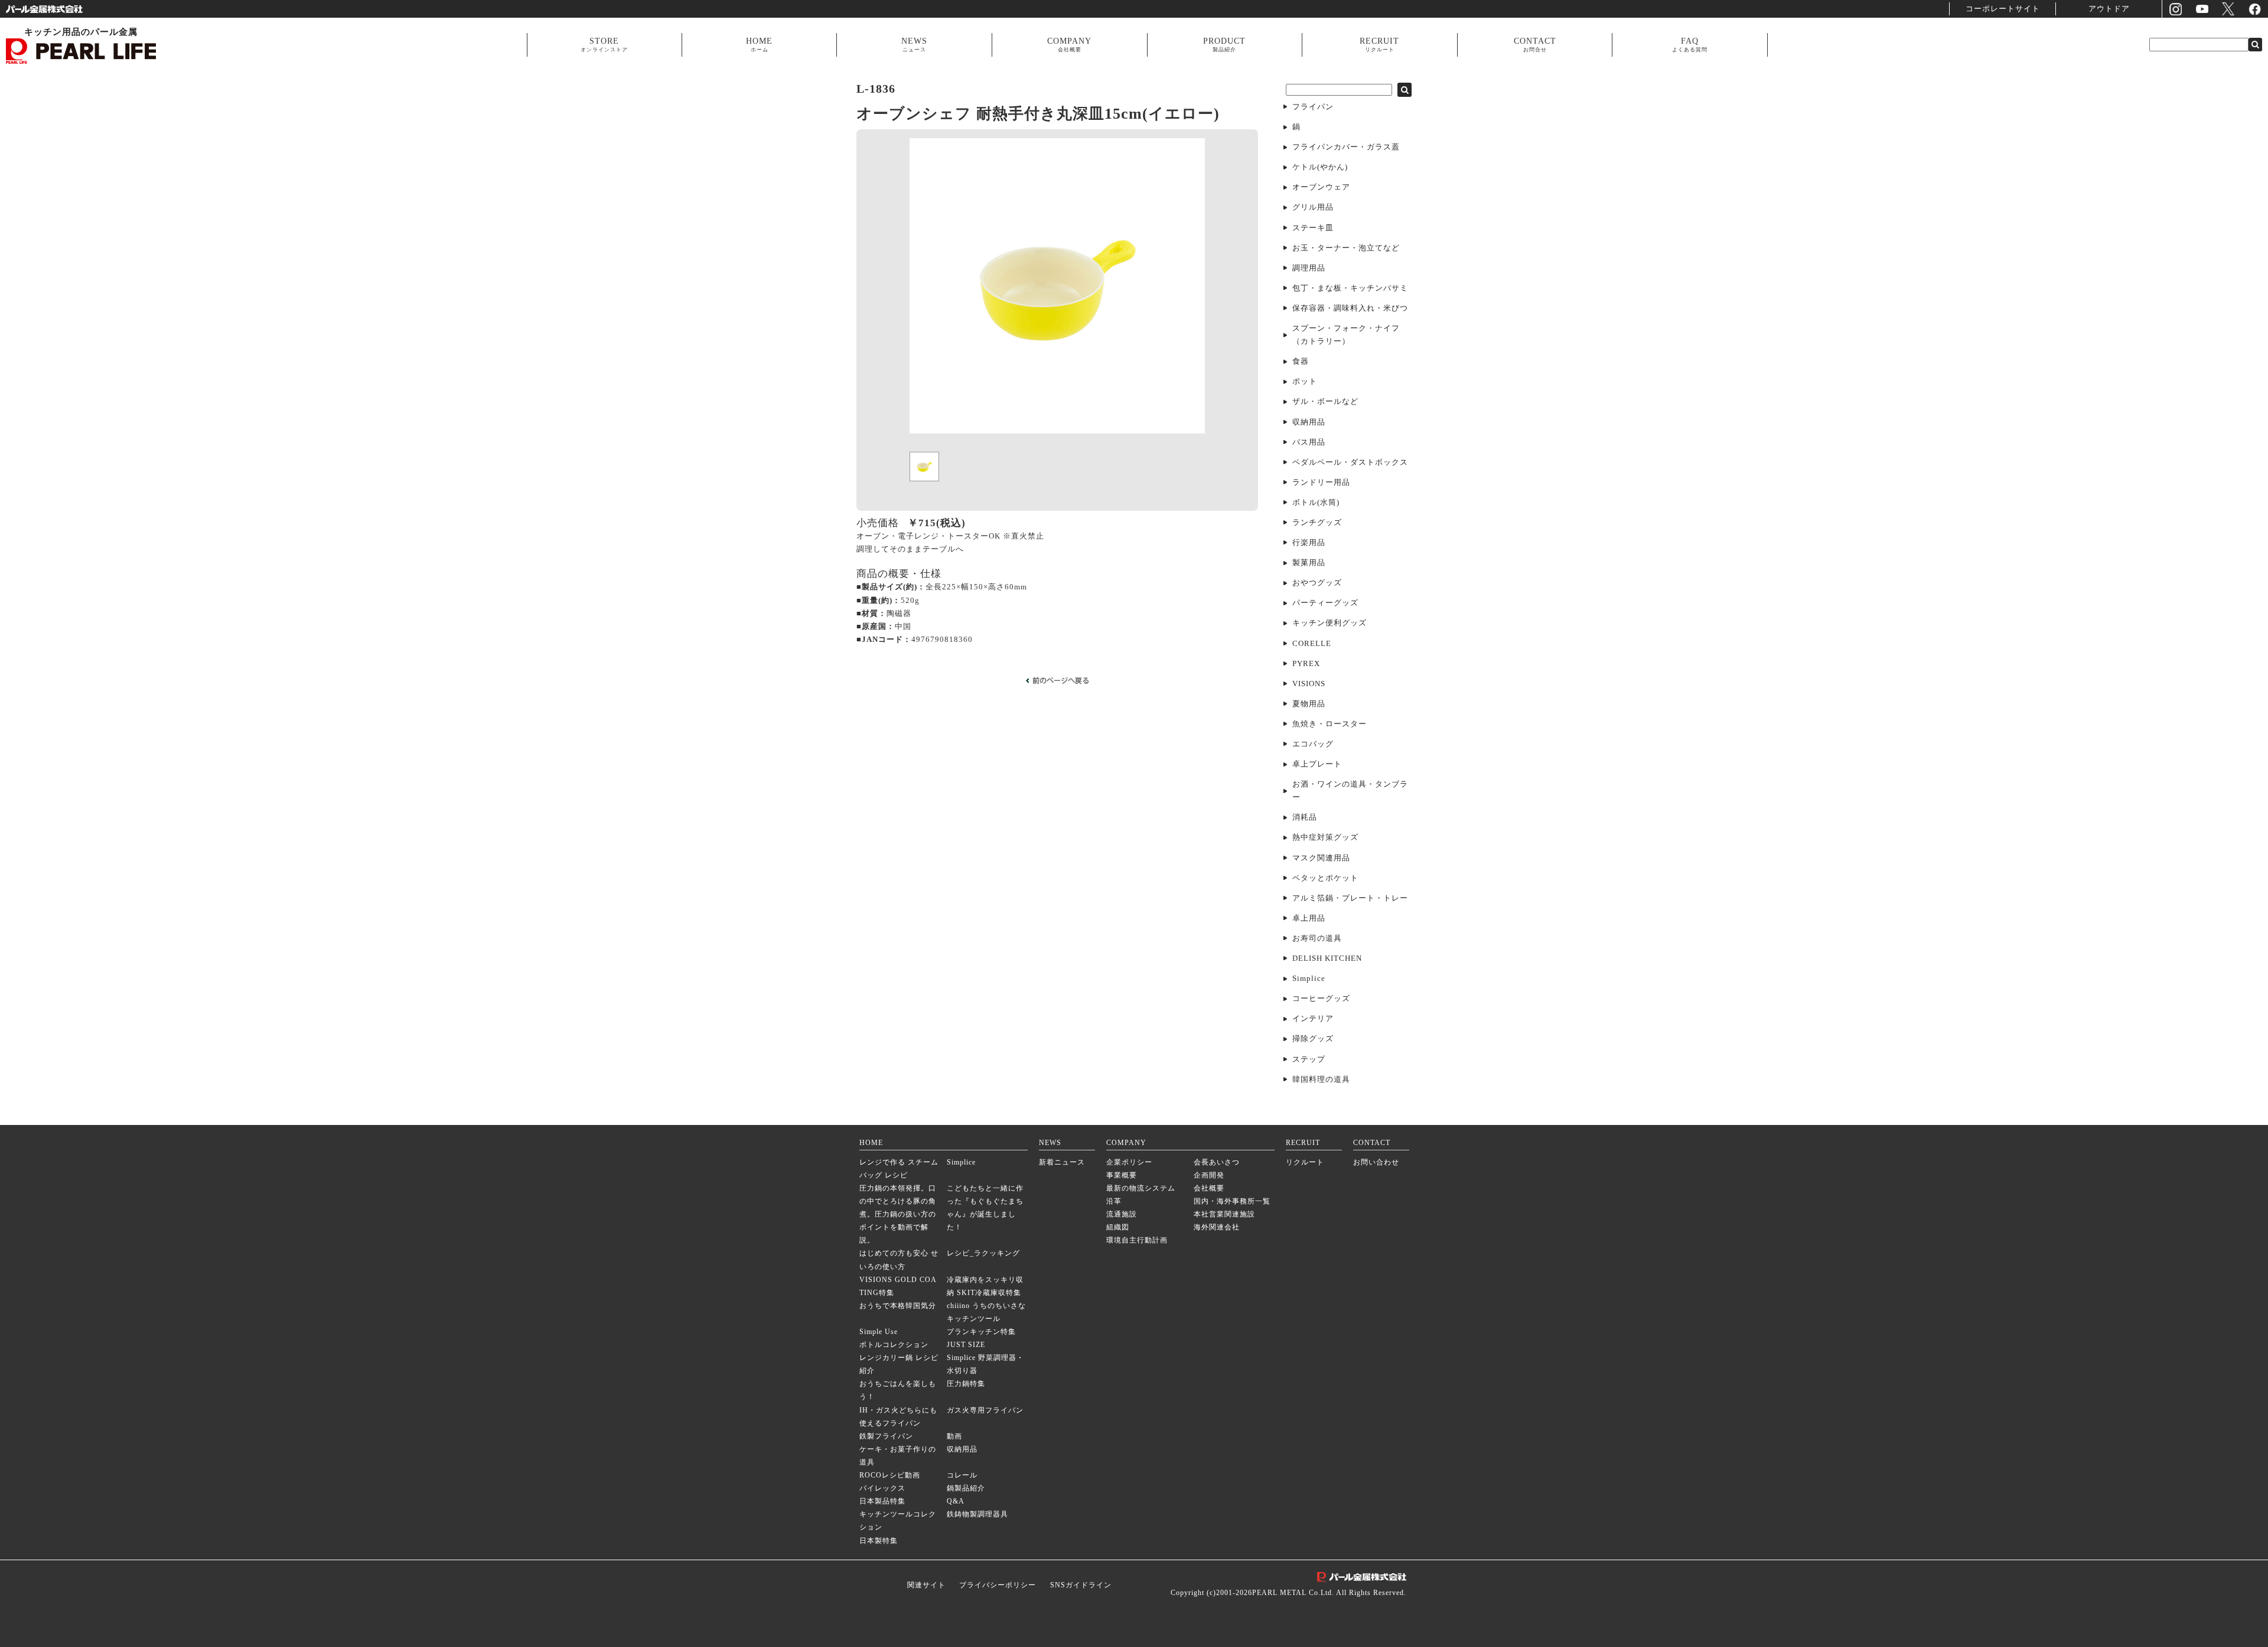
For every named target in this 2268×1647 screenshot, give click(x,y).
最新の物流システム (1141, 1188)
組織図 (1118, 1227)
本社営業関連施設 (1224, 1214)
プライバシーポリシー (998, 1585)
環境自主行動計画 (1137, 1240)
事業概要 (1122, 1175)
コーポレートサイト (2003, 9)
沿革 (1114, 1201)
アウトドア (2109, 9)
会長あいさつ (1217, 1162)
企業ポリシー (1129, 1162)
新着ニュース (1062, 1162)
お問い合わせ (1376, 1162)
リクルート (1305, 1162)
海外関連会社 (1217, 1227)
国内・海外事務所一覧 (1232, 1201)
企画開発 (1209, 1175)
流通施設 (1122, 1214)
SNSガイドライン (1081, 1585)
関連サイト (926, 1585)
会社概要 (1209, 1188)
